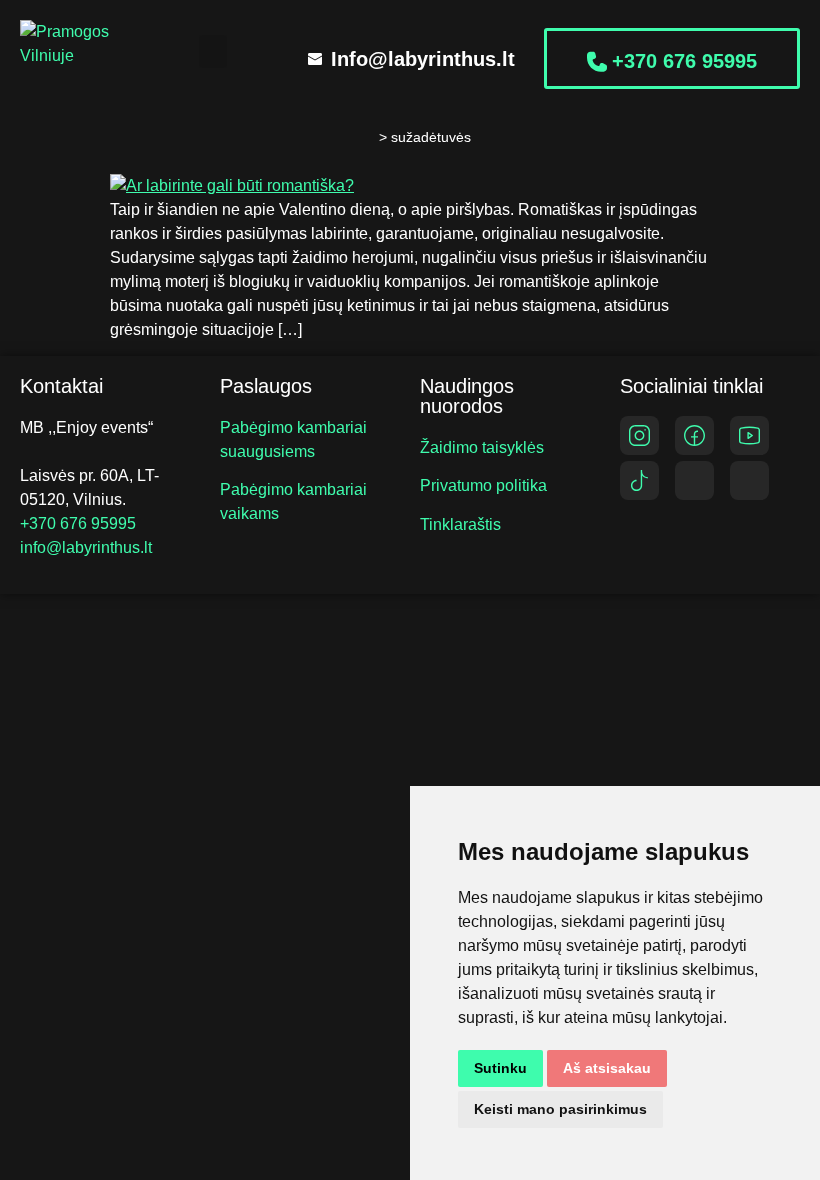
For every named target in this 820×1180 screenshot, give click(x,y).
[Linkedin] (749, 480)
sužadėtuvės (431, 137)
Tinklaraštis (460, 524)
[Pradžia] (362, 137)
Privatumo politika (483, 485)
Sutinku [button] (500, 1068)
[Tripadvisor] (694, 480)
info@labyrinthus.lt (86, 547)
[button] (213, 51)
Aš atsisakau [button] (607, 1068)
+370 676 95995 (78, 523)
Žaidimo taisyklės (482, 447)
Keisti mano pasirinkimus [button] (560, 1109)
